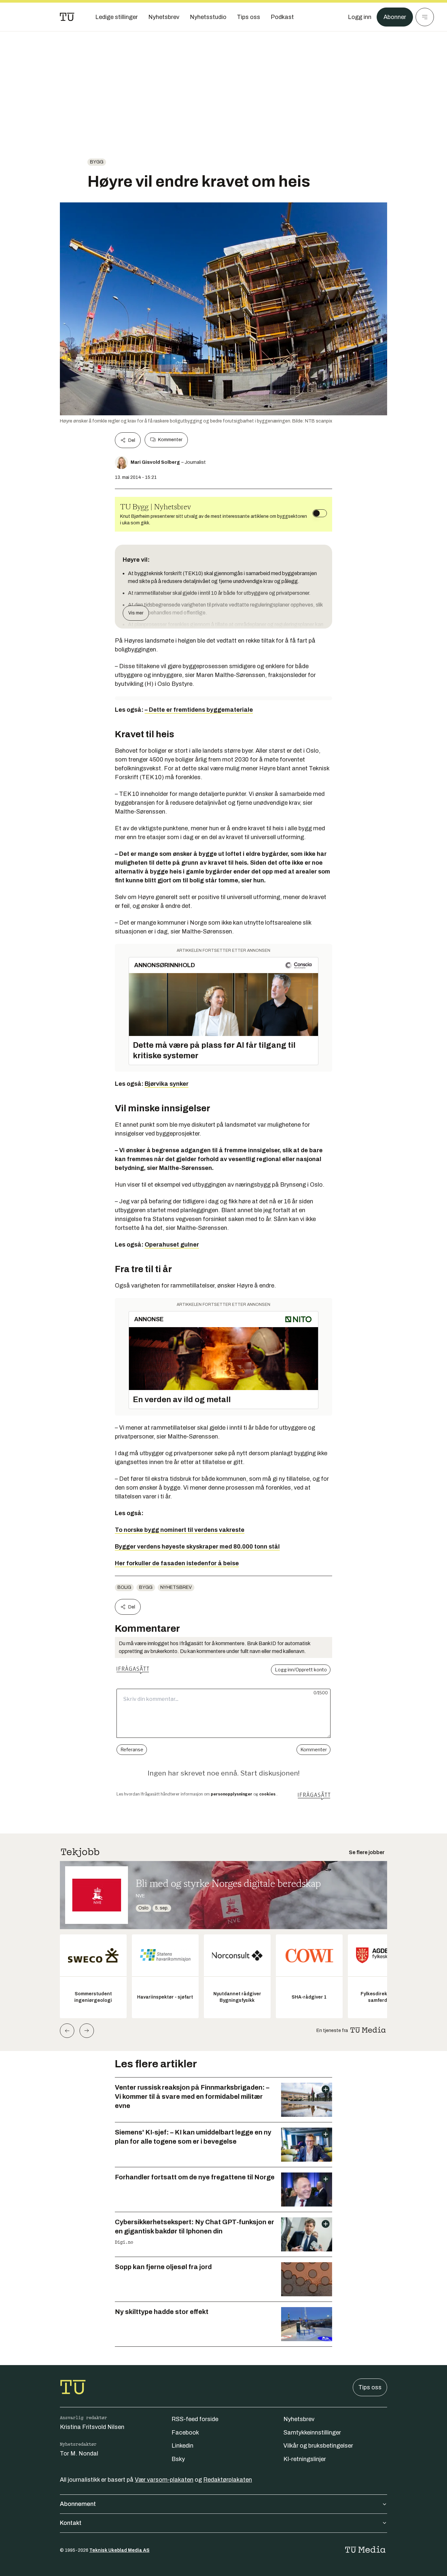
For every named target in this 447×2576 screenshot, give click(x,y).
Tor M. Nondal (79, 2454)
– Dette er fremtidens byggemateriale (199, 710)
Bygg (97, 162)
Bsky (178, 2459)
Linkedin (182, 2446)
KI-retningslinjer (305, 2459)
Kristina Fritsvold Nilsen (92, 2427)
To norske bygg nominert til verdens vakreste (180, 1530)
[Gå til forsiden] (67, 17)
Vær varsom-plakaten (164, 2480)
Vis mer (136, 613)
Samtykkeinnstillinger (312, 2433)
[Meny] (425, 17)
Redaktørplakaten (228, 2480)
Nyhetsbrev (176, 1587)
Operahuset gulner (172, 1245)
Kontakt (71, 2523)
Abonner (395, 17)
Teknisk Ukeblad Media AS (119, 2550)
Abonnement (78, 2504)
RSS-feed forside (195, 2419)
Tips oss (370, 2387)
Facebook (185, 2433)
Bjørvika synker (167, 1084)
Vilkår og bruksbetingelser (318, 2446)
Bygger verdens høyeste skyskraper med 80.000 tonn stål (197, 1547)
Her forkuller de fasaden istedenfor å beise (177, 1563)
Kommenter (170, 440)
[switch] (320, 513)
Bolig (124, 1587)
